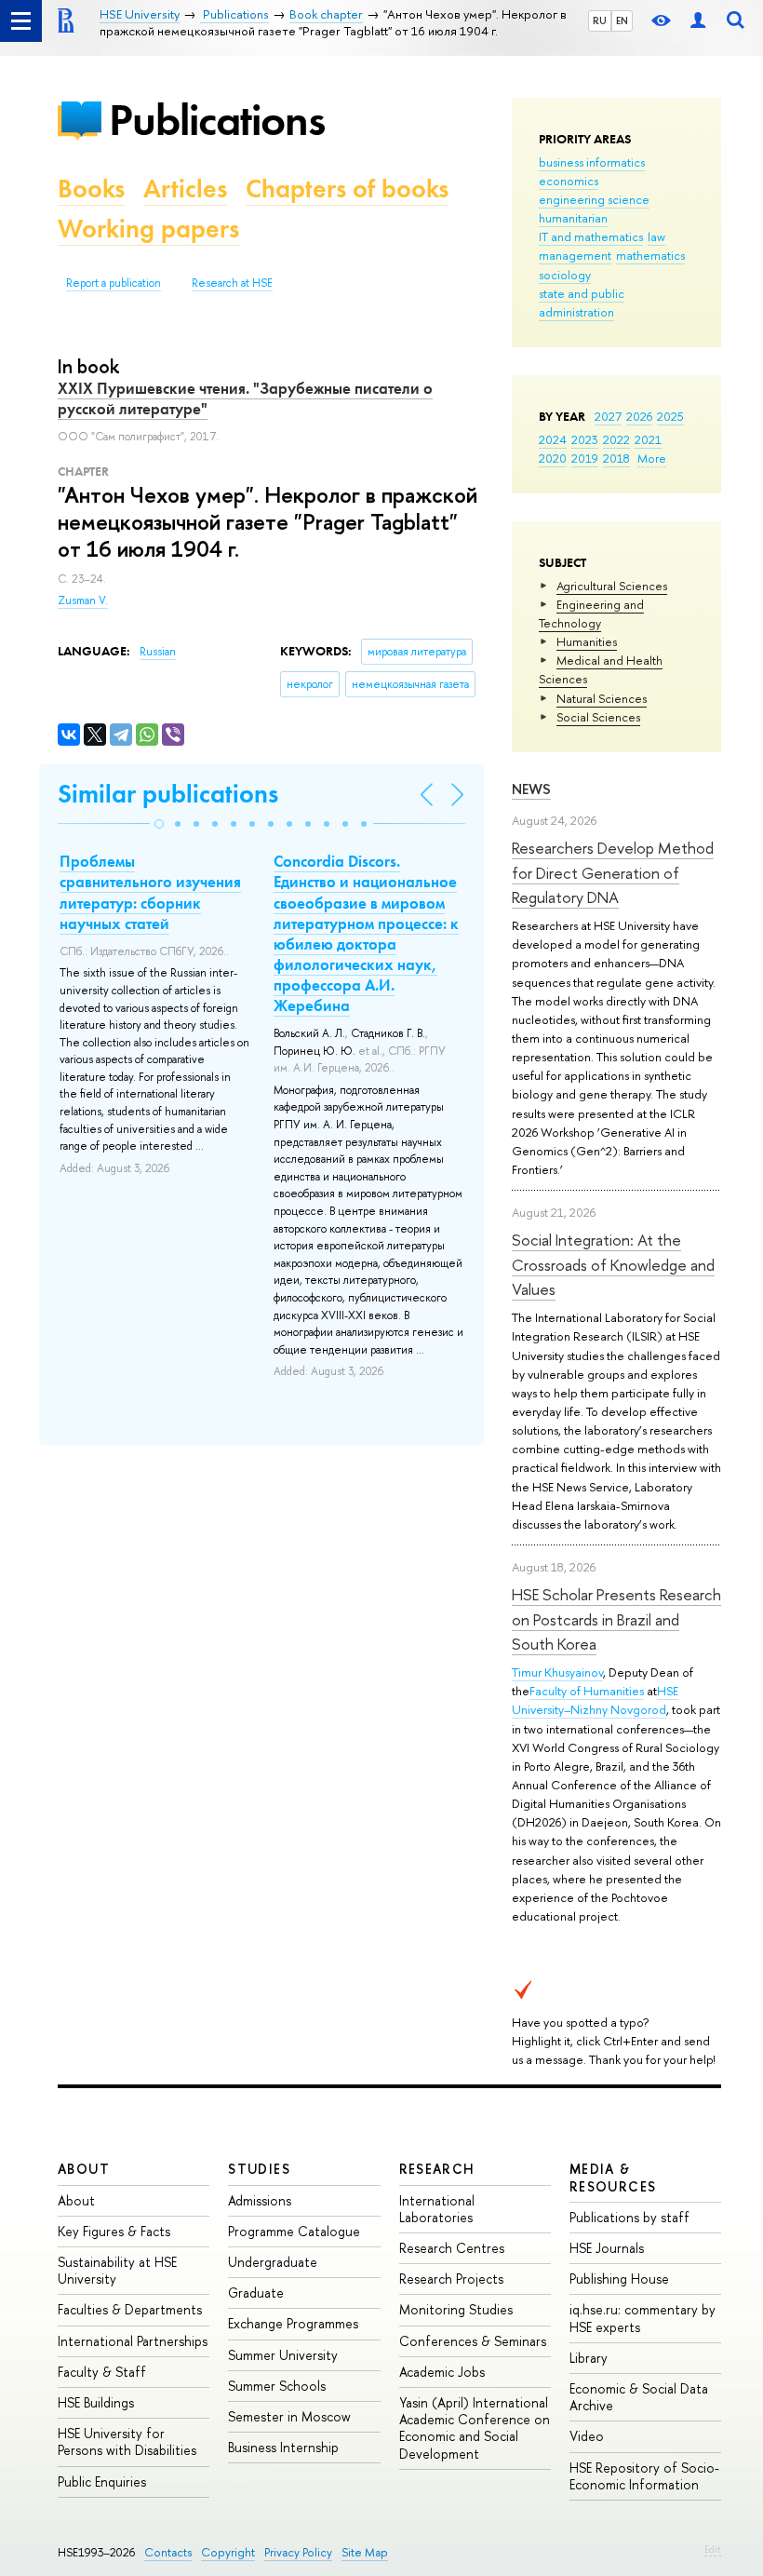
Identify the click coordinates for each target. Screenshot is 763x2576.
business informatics (592, 162)
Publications (217, 120)
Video (587, 2436)
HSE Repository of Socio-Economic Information (644, 2476)
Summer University (283, 2355)
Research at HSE (232, 283)
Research (437, 2169)
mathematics (650, 255)
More (652, 458)
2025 (670, 416)
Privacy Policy (298, 2552)
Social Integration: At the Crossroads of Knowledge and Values (613, 1264)
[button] (159, 824)
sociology (565, 275)
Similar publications (168, 794)
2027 (608, 416)
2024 (553, 439)
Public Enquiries (102, 2482)
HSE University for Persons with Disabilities (127, 2441)
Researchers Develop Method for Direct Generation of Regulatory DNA (613, 872)
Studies (259, 2169)
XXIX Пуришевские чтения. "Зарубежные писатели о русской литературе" (245, 398)
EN (622, 20)
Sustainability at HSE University (117, 2270)
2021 (648, 439)
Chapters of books (347, 189)
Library (589, 2358)
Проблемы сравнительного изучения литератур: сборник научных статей (150, 892)
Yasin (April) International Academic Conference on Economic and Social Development (475, 2428)
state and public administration (582, 303)
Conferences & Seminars (473, 2341)
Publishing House (619, 2279)
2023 (585, 439)
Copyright (228, 2552)
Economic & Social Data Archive (639, 2397)
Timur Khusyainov (557, 1672)
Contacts (168, 2552)
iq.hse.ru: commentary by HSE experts (643, 2318)
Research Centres (452, 2248)
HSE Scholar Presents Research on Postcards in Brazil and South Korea (616, 1619)
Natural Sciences (602, 698)
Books (91, 189)
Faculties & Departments (130, 2309)
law (656, 236)
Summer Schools (277, 2386)
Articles (185, 189)
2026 (639, 416)
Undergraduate (273, 2262)
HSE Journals (607, 2248)
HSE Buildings (96, 2402)
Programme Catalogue (294, 2231)
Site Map (365, 2552)
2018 (616, 458)
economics (569, 181)
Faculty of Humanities (587, 1691)
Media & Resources (613, 2177)
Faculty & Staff (102, 2372)
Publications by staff (629, 2217)
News (531, 789)
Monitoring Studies (456, 2309)
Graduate (256, 2293)
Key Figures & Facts (114, 2231)
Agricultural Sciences (612, 586)
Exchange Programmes (293, 2323)
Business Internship (283, 2447)
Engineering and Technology (591, 614)
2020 (553, 458)
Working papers (148, 229)
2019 (585, 458)
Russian (158, 652)
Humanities (587, 641)
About (84, 2169)
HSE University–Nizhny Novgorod (595, 1700)
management (575, 255)
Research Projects (451, 2279)
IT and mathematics (591, 236)
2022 (616, 439)
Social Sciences (598, 717)
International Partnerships (133, 2341)
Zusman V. (83, 600)
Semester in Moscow (289, 2416)
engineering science (594, 199)
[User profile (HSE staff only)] (698, 21)
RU (600, 20)
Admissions (260, 2200)
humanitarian (573, 218)
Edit (713, 2549)
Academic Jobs (442, 2372)
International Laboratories (437, 2209)
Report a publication (114, 283)
